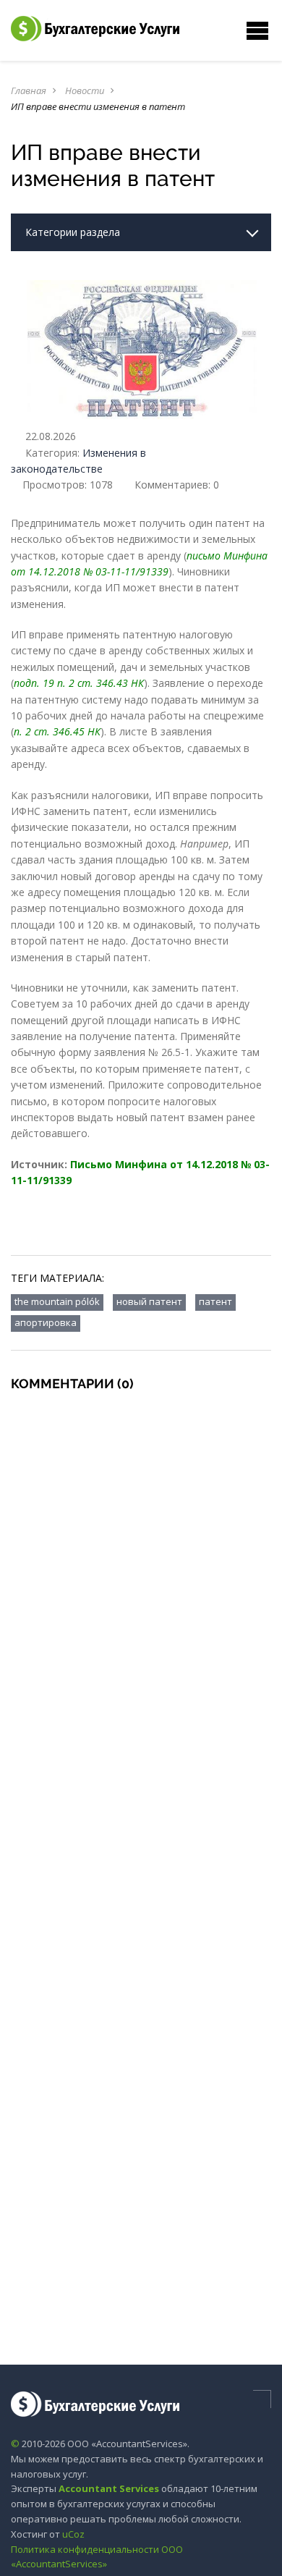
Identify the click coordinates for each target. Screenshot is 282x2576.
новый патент (149, 1301)
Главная (29, 90)
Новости (85, 90)
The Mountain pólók (57, 1301)
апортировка (46, 1322)
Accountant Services (109, 2488)
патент (215, 1301)
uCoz (73, 2534)
